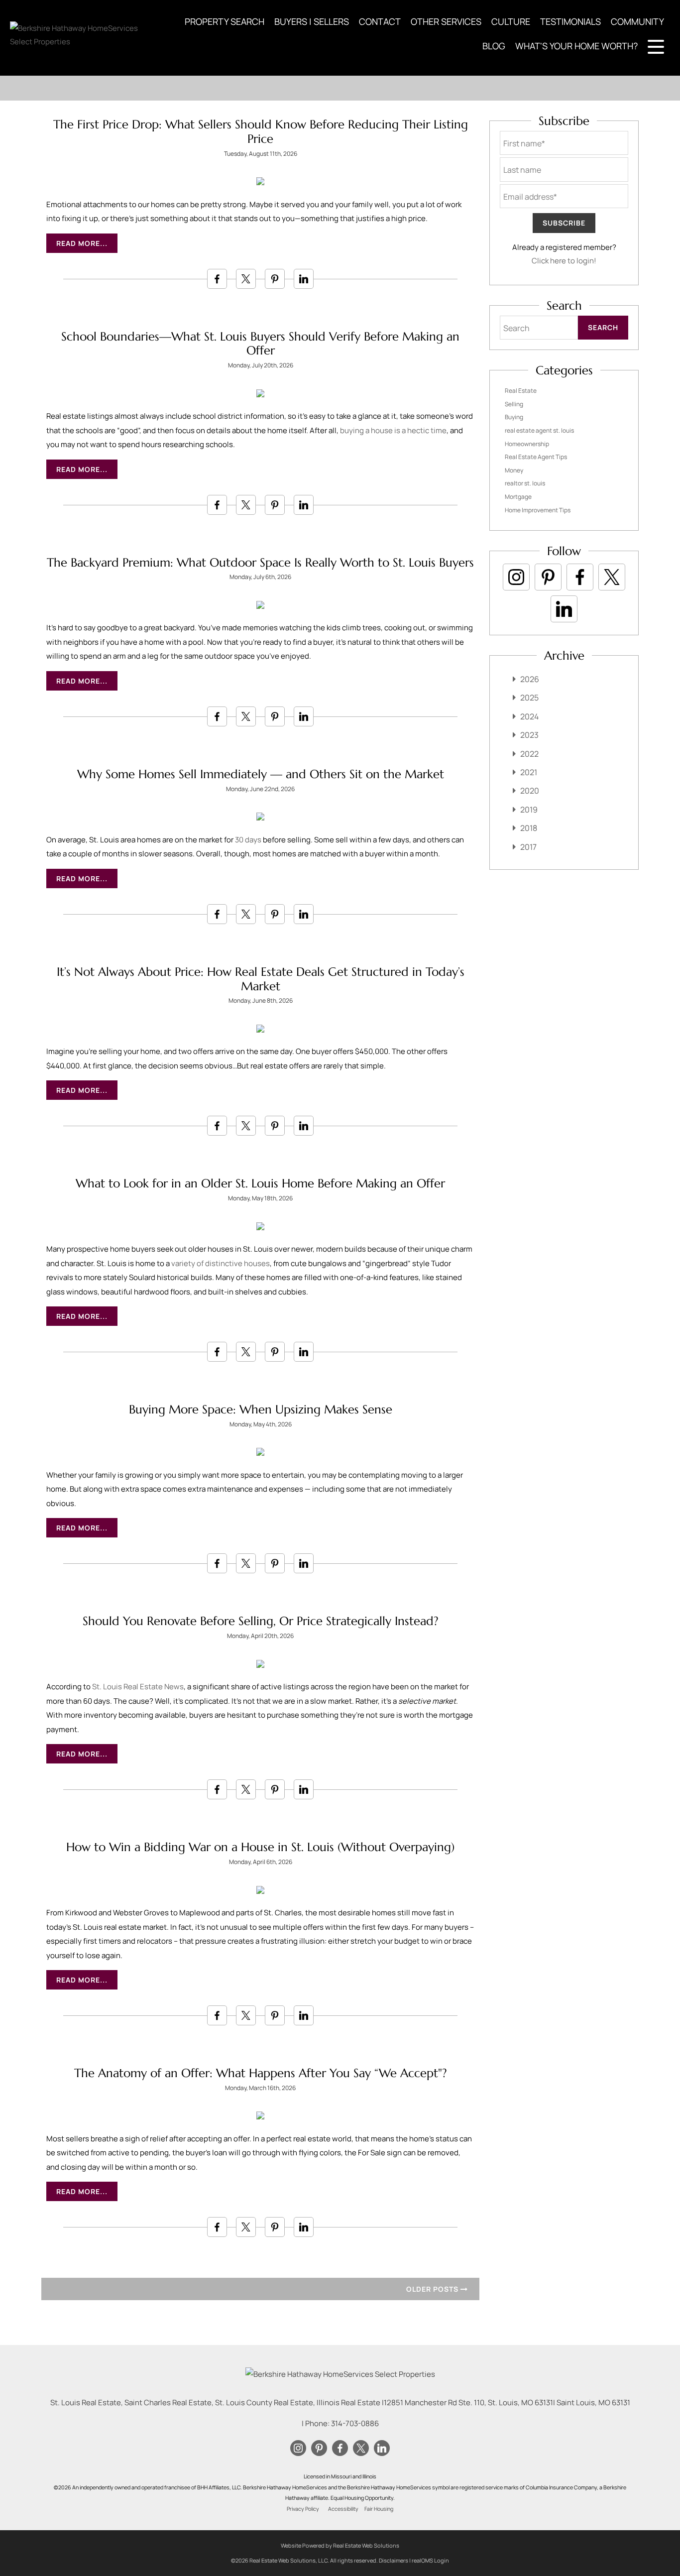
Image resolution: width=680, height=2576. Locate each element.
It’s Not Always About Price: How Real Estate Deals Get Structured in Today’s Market (261, 979)
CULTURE (511, 21)
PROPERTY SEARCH (225, 21)
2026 (530, 679)
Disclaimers (394, 2560)
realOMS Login (430, 2560)
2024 (529, 716)
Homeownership (527, 444)
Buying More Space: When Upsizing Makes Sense (261, 1409)
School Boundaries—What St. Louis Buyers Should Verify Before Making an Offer (260, 344)
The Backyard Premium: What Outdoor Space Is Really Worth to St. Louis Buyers (260, 563)
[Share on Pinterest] (275, 279)
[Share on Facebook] (217, 279)
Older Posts (433, 2289)
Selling (514, 404)
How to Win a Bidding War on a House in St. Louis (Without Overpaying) (260, 1847)
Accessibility (343, 2509)
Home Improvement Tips (538, 510)
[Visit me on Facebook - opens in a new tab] (580, 577)
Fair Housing (379, 2509)
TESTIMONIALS (570, 21)
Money (514, 470)
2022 (529, 754)
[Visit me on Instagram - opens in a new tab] (516, 577)
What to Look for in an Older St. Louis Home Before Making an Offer (260, 1183)
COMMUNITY (637, 21)
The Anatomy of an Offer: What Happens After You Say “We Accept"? (261, 2073)
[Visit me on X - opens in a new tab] (612, 577)
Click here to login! (564, 261)
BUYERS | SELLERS (312, 21)
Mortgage (518, 497)
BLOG (494, 46)
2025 (529, 698)
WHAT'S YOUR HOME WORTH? (576, 46)
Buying (514, 417)
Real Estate (521, 391)
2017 (528, 847)
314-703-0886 (355, 2423)
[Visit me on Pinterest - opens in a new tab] (548, 577)
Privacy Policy (303, 2509)
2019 (529, 810)
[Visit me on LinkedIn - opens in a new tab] (564, 609)
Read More (78, 243)
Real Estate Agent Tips (536, 457)
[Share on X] (246, 279)
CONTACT (380, 21)
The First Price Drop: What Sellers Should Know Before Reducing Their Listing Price (261, 132)
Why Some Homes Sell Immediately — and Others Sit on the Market (261, 774)
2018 (529, 828)
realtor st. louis (525, 483)
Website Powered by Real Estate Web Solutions (340, 2545)
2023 (529, 735)
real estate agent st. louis (539, 430)
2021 (529, 772)
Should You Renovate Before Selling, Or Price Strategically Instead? (261, 1621)
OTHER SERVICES (446, 21)
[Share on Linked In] (304, 279)
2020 (530, 791)
